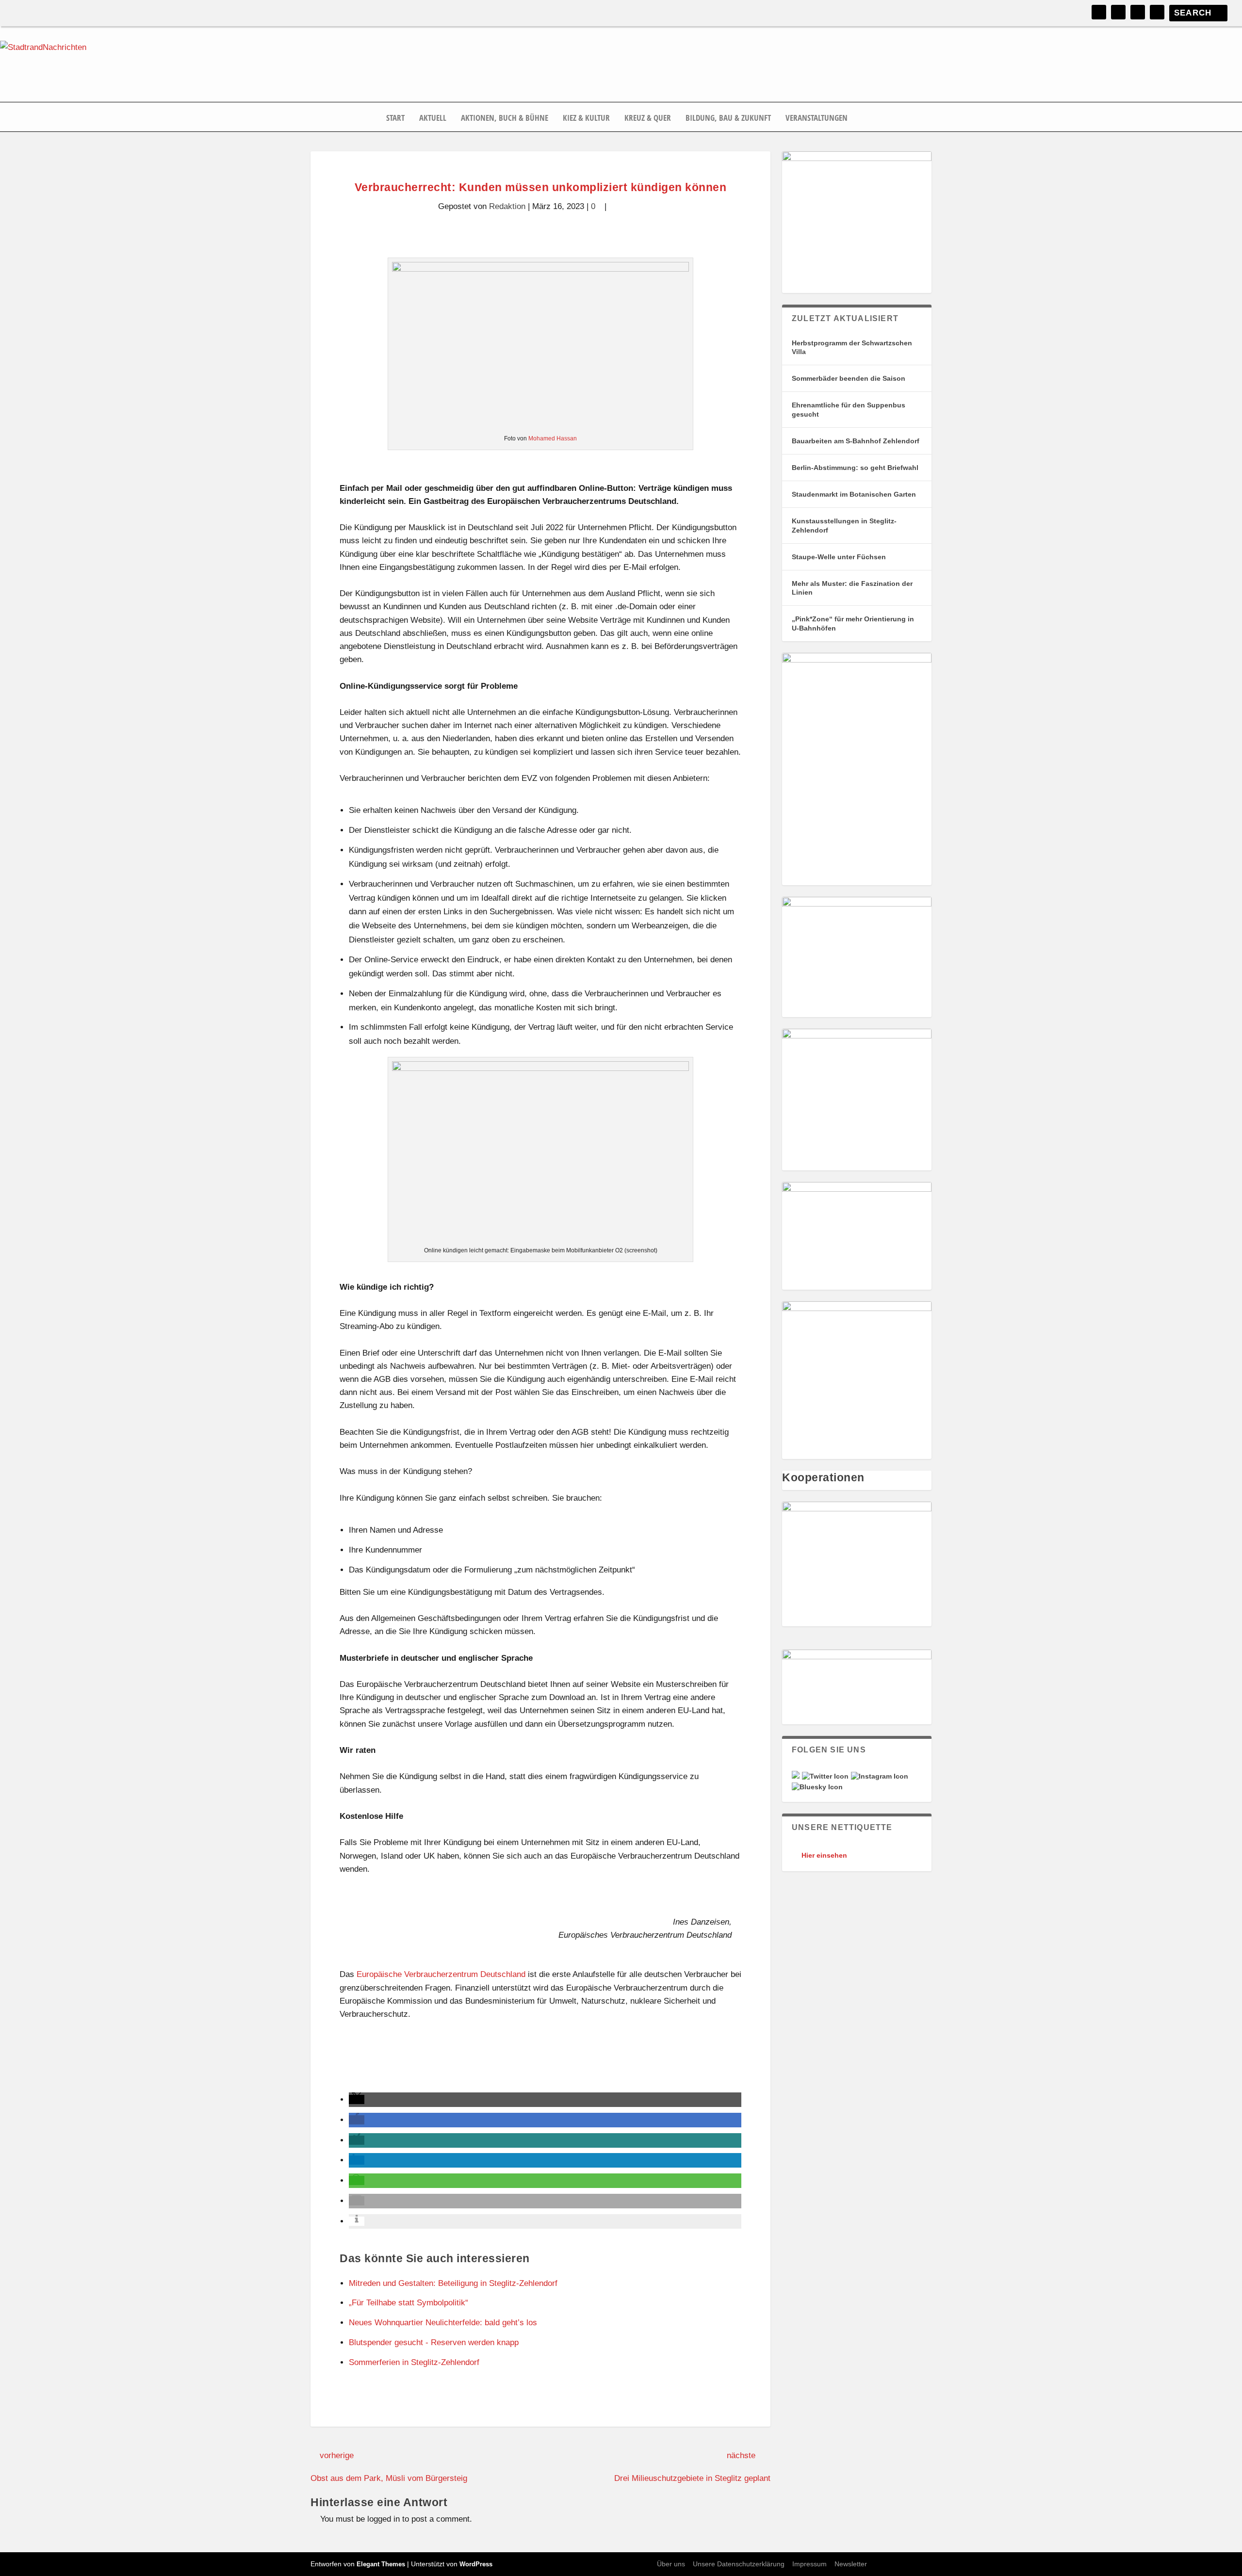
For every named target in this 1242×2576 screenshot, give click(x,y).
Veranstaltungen (817, 118)
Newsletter (851, 2564)
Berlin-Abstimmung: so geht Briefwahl (855, 468)
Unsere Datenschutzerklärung (739, 2564)
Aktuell (433, 118)
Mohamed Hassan (553, 438)
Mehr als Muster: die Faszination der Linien (852, 588)
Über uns (671, 2564)
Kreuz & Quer (648, 118)
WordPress (476, 2564)
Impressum (809, 2564)
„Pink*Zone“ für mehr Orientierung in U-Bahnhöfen (853, 623)
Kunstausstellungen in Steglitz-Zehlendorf (844, 525)
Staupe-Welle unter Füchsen (839, 557)
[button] (357, 2099)
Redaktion (507, 206)
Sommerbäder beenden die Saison (849, 378)
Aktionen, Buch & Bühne (505, 118)
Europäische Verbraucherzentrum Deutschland (441, 1974)
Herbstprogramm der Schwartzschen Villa (852, 347)
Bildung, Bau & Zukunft (728, 118)
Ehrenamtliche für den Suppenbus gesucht (849, 409)
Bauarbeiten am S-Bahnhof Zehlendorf (856, 441)
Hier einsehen (824, 1855)
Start (395, 118)
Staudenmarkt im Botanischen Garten (854, 494)
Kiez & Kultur (586, 118)
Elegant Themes (381, 2564)
